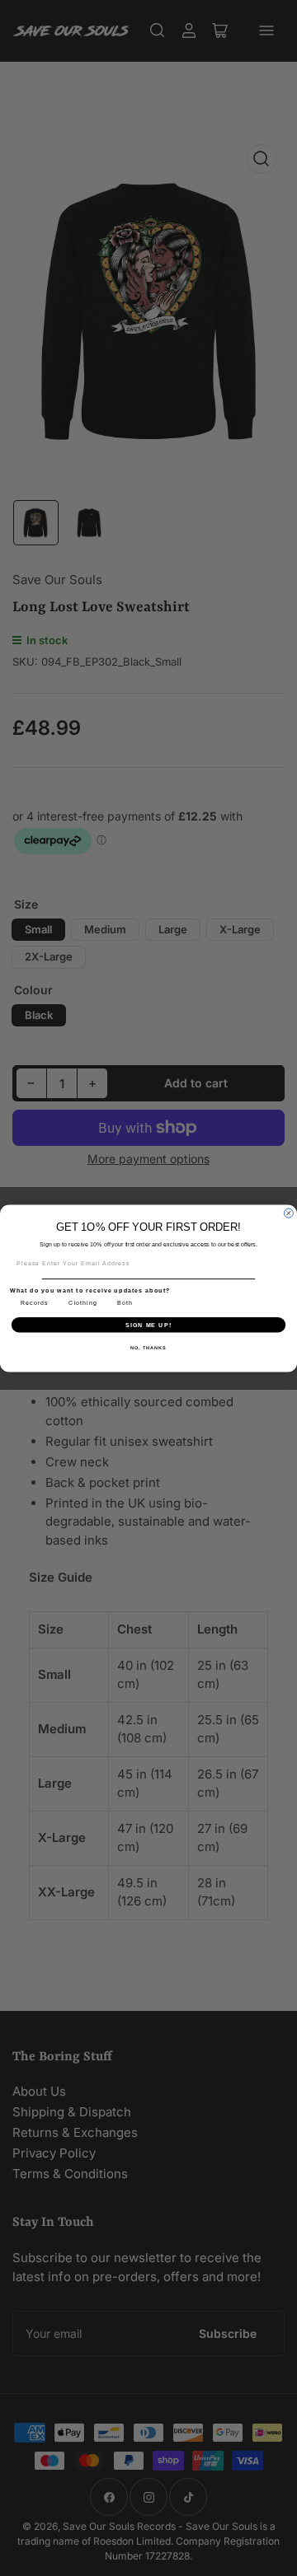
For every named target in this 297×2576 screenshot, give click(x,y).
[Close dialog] (288, 1213)
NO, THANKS (148, 1347)
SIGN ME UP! (148, 1324)
